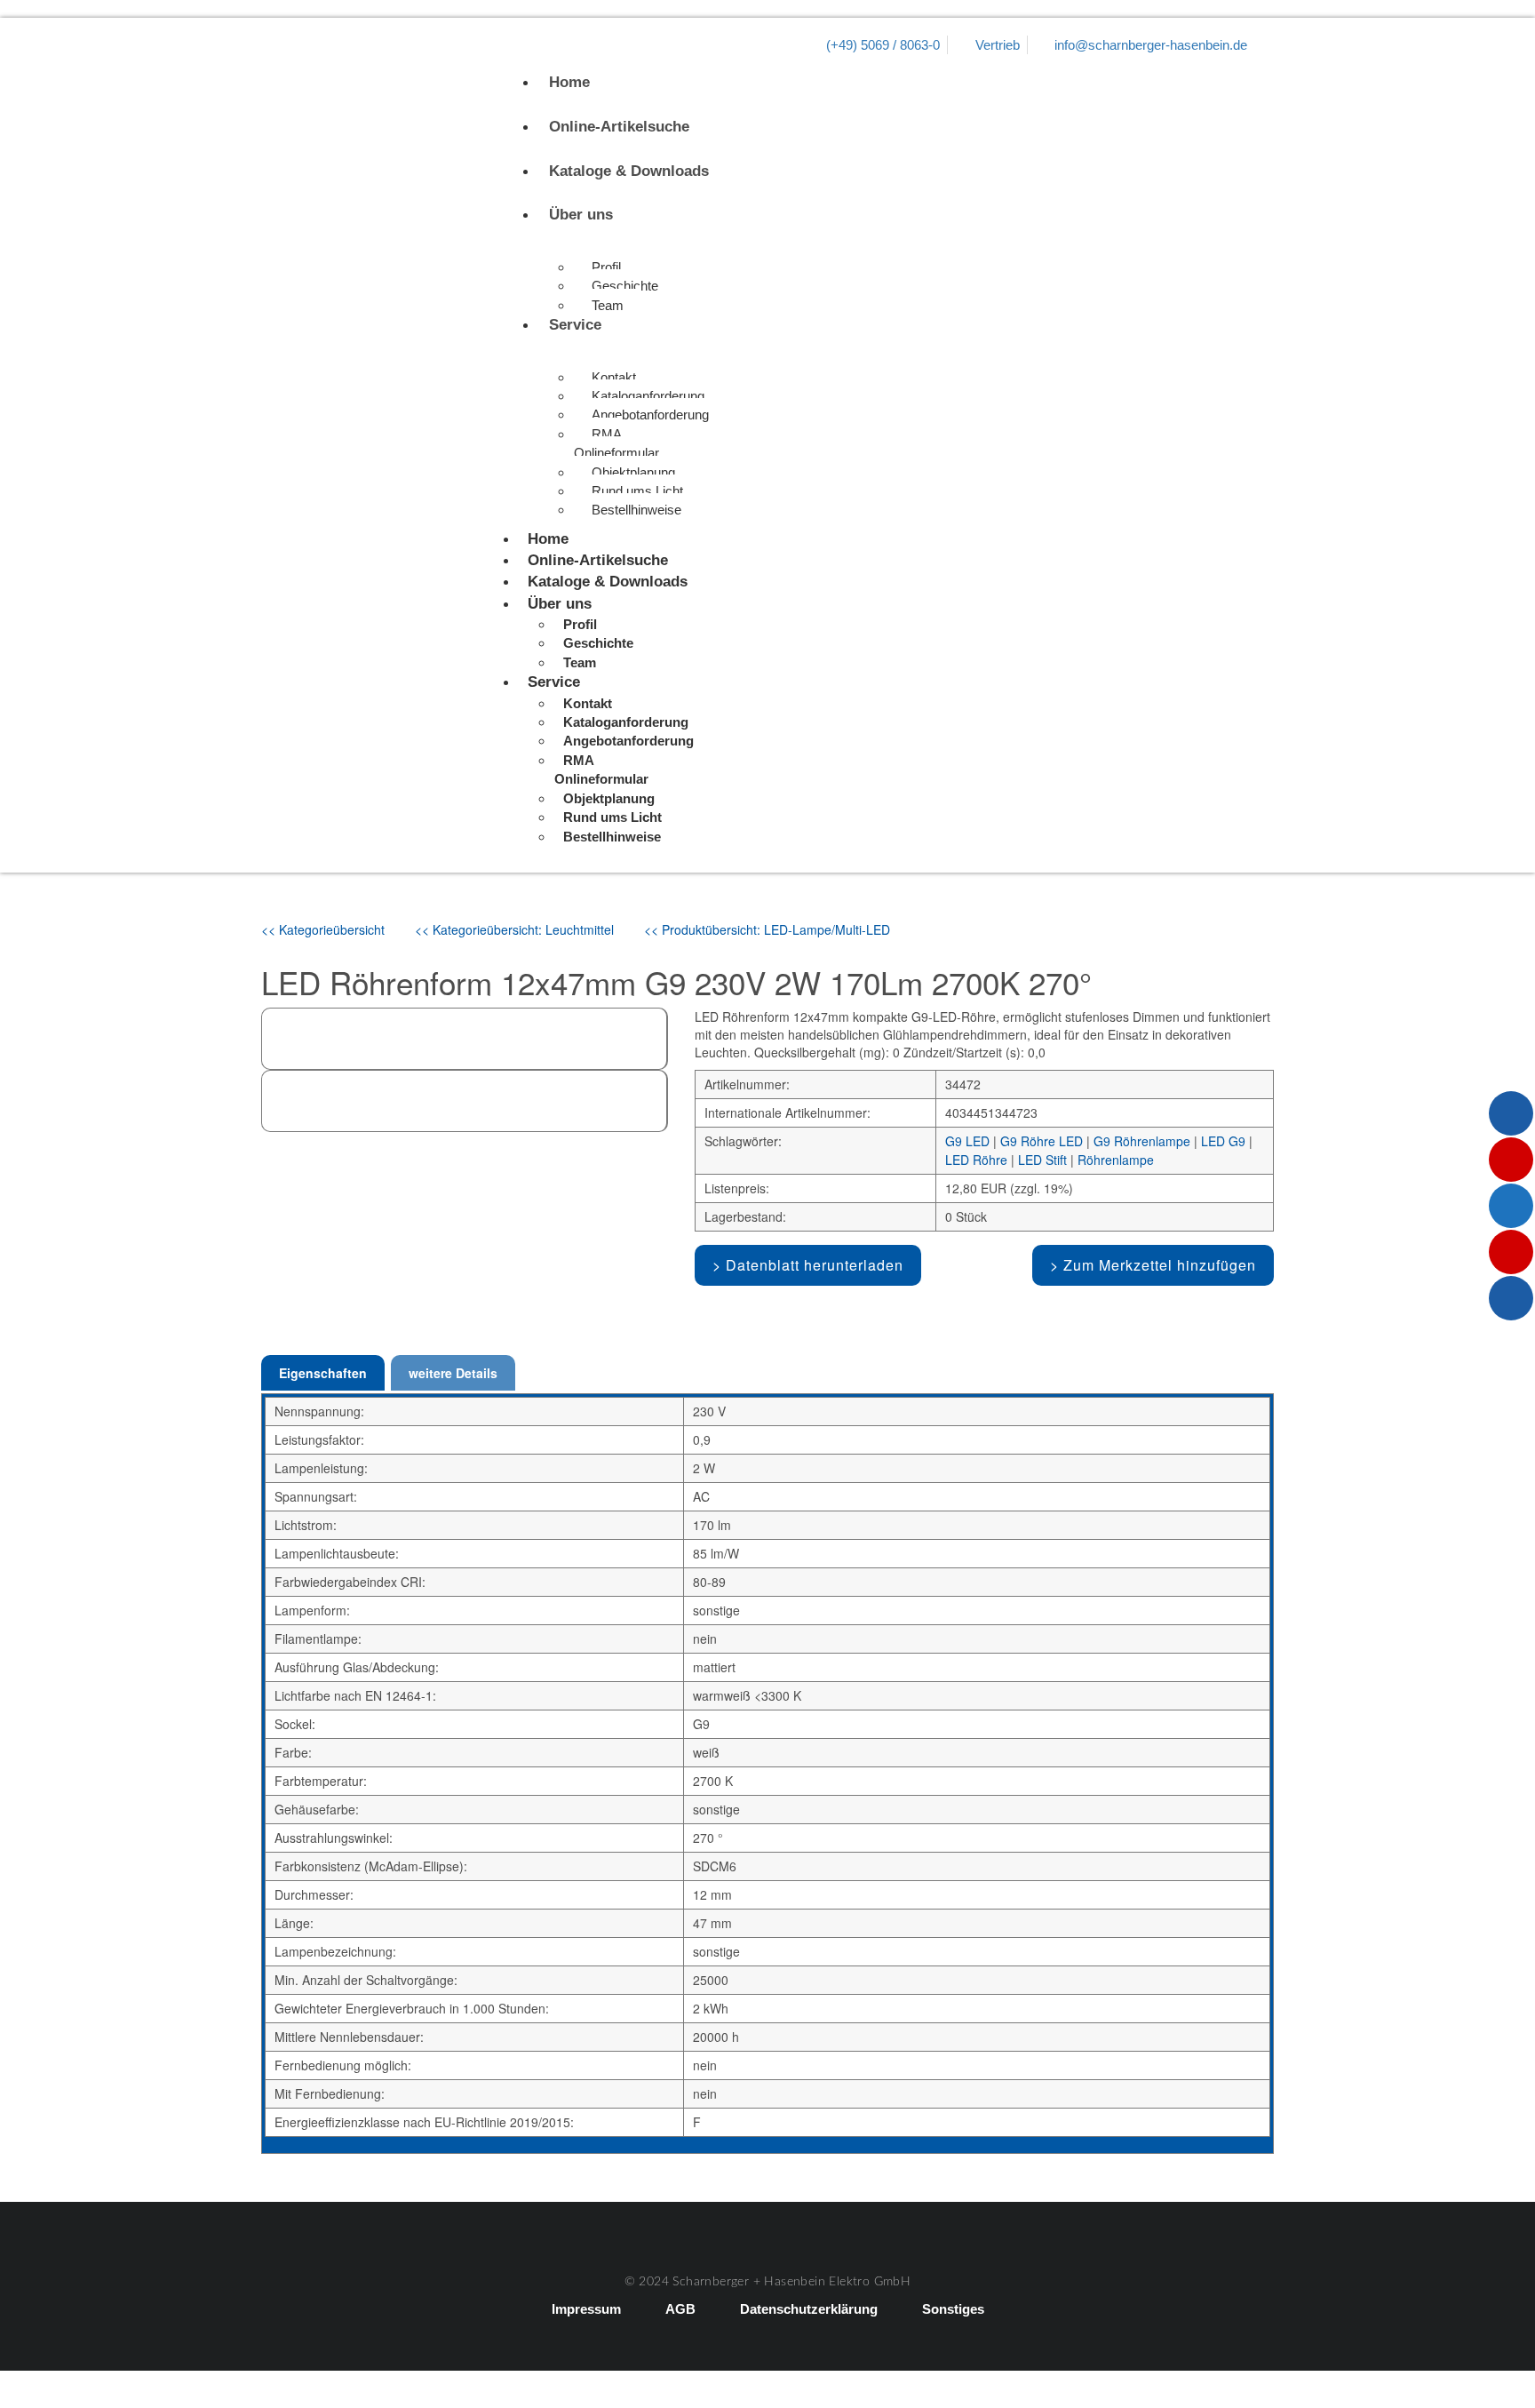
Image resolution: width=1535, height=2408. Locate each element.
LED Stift (1042, 1160)
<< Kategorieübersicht (323, 929)
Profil (606, 267)
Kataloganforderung (648, 396)
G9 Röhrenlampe (1142, 1141)
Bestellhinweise (636, 510)
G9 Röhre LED (1042, 1141)
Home (569, 82)
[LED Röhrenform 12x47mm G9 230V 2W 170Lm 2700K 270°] (291, 1220)
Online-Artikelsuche (619, 127)
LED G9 (1223, 1141)
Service (575, 325)
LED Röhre (976, 1160)
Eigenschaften (323, 1373)
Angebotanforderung (650, 415)
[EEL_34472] (361, 1220)
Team (608, 305)
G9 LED (967, 1141)
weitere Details (453, 1373)
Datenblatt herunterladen (815, 1265)
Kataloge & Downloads (629, 171)
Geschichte (625, 286)
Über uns (581, 215)
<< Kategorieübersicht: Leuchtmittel (514, 929)
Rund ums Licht (637, 491)
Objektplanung (633, 472)
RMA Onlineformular (616, 443)
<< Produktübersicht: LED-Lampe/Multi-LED (767, 929)
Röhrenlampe (1116, 1160)
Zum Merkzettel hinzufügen (1160, 1265)
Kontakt (614, 377)
